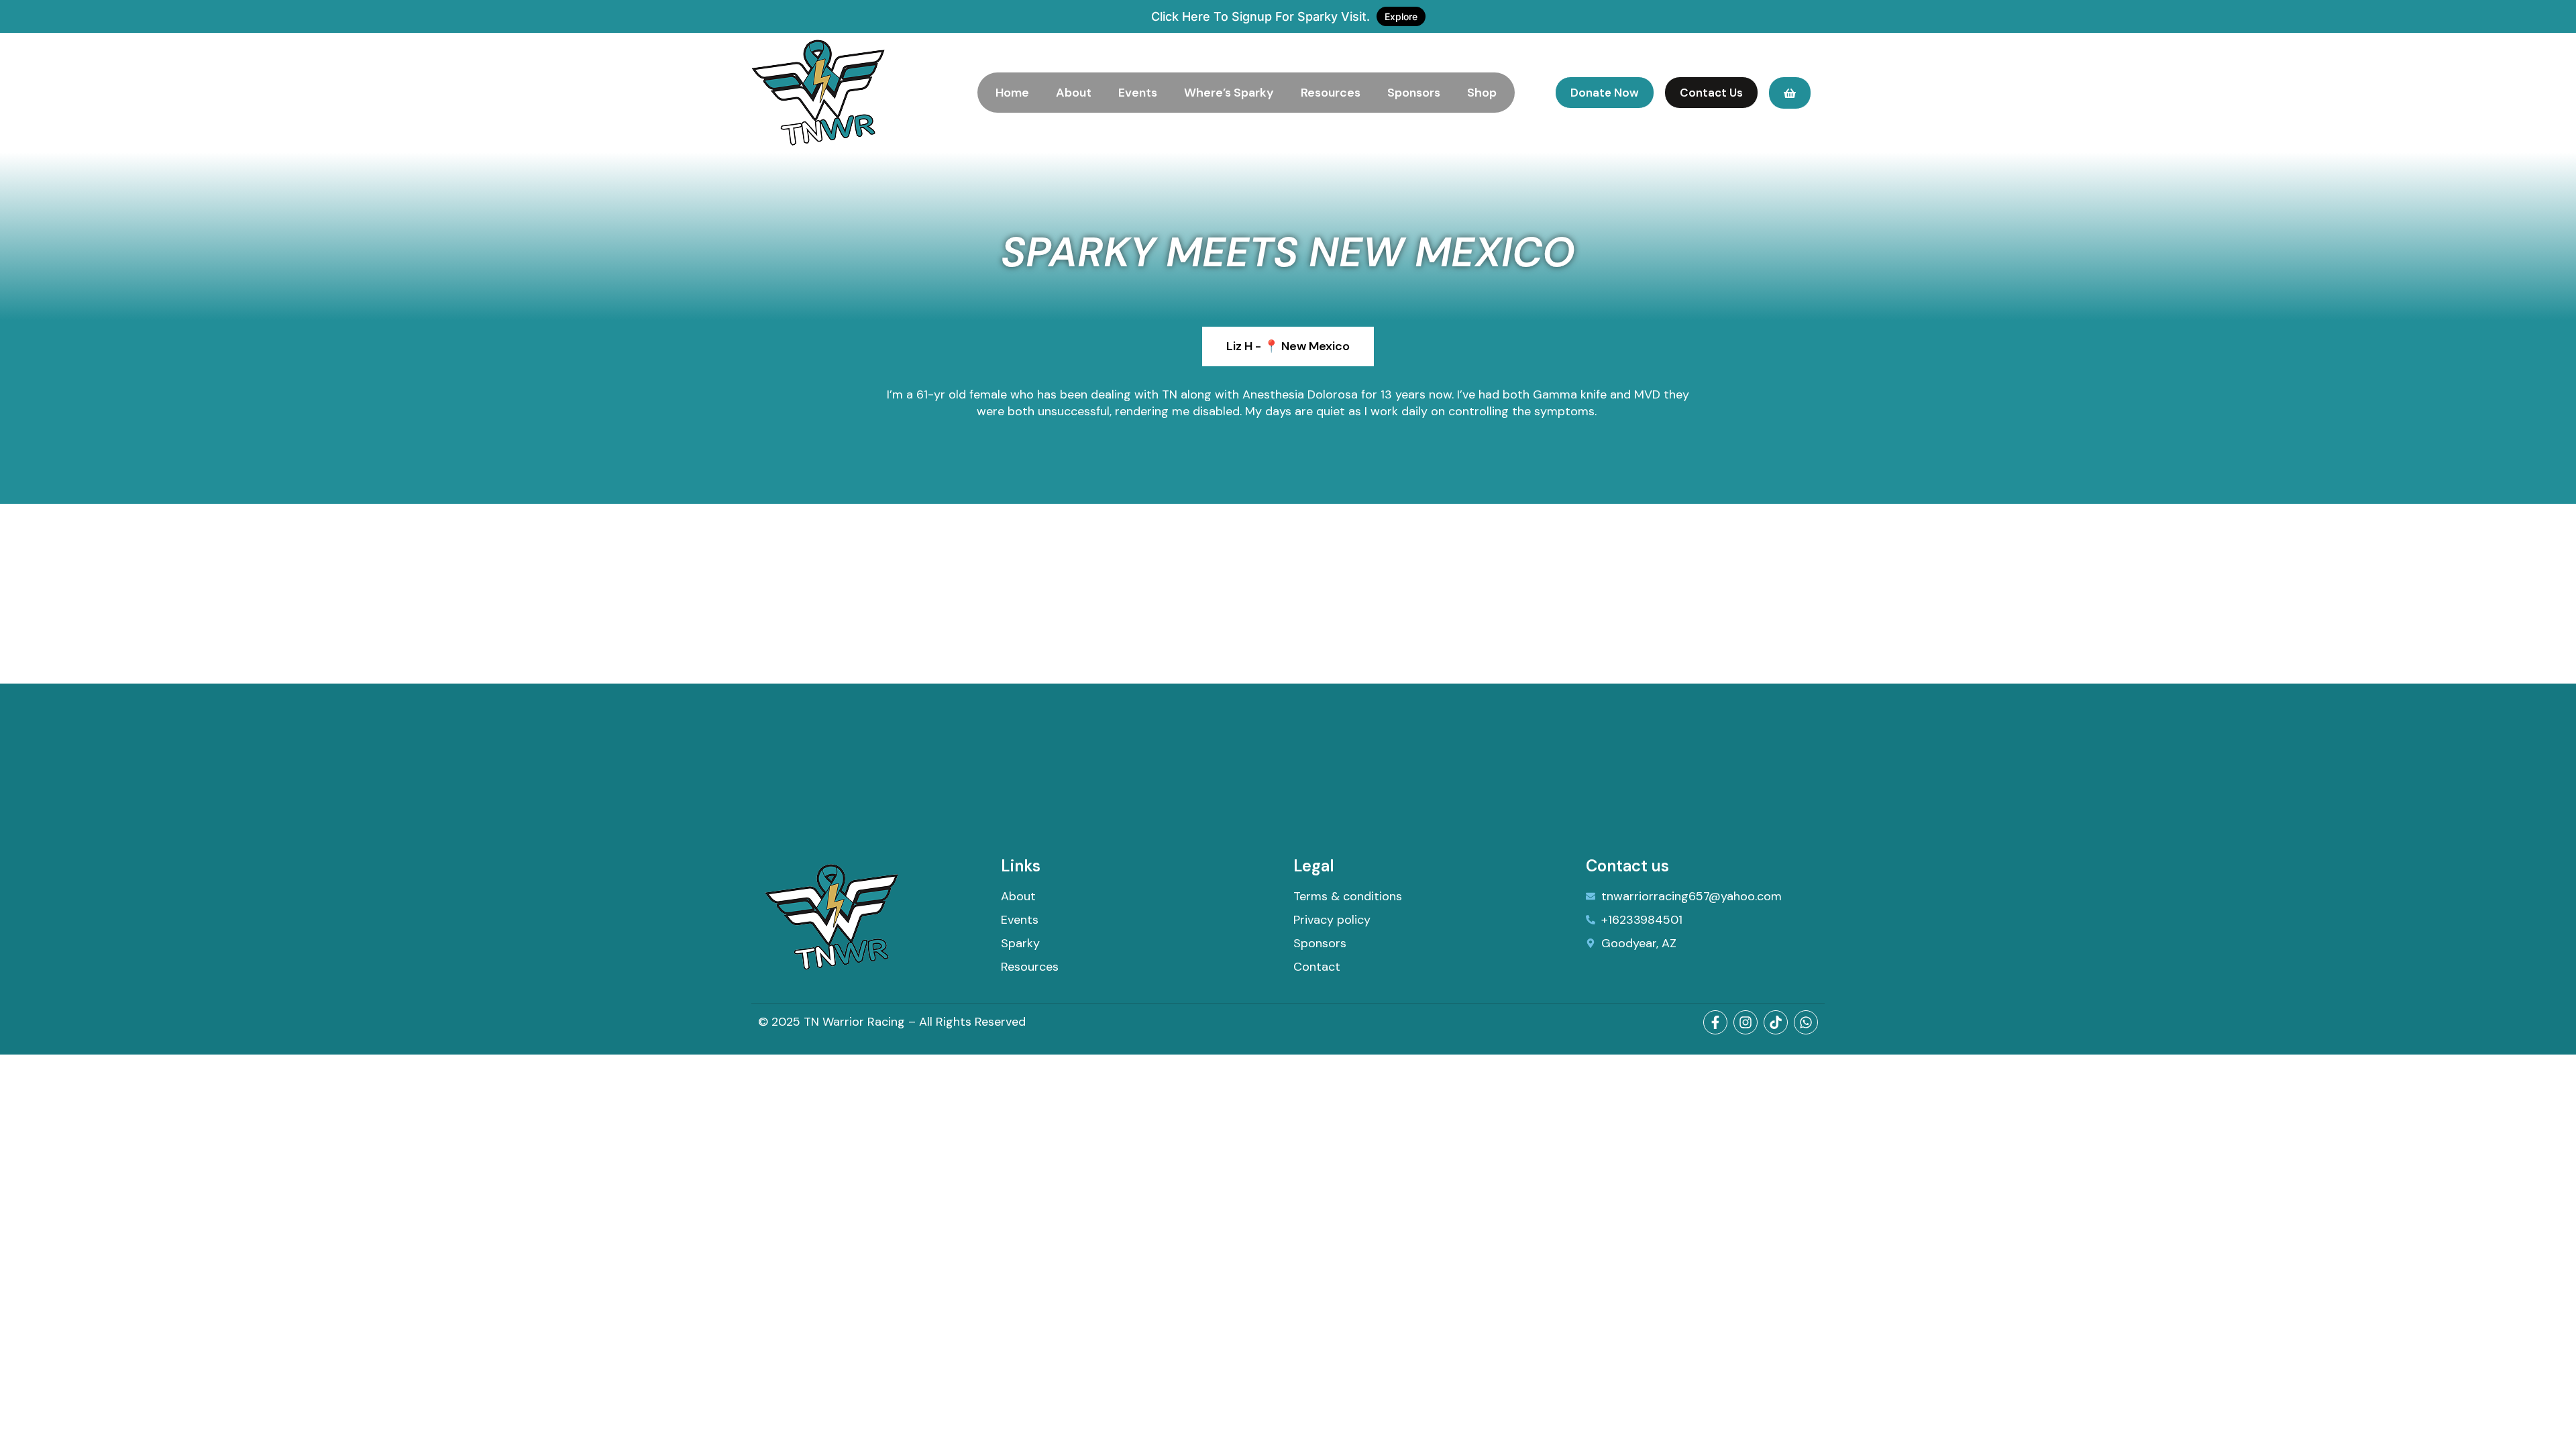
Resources (1331, 93)
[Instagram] (1746, 1022)
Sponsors (1414, 93)
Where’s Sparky (1229, 93)
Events (1138, 93)
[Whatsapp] (1806, 1022)
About (1074, 93)
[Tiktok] (1776, 1022)
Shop (1482, 93)
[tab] (1288, 346)
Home (1012, 93)
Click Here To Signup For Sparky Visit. (1284, 16)
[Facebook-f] (1715, 1022)
